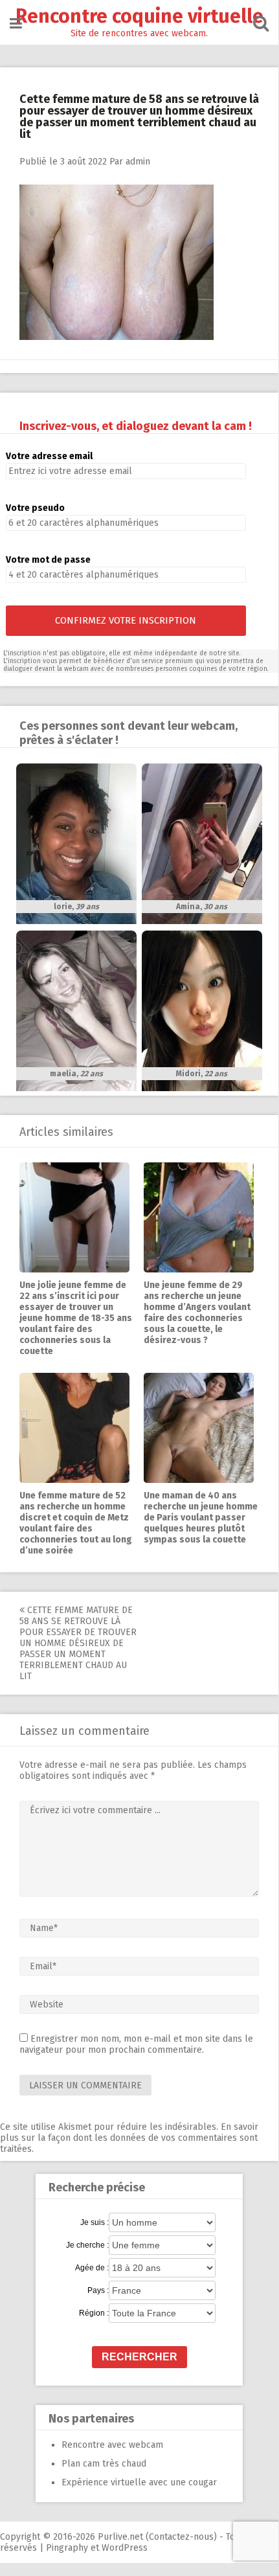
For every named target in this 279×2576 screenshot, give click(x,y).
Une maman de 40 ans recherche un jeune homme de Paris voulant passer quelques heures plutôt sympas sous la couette (201, 1518)
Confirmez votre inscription (126, 620)
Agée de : (92, 2268)
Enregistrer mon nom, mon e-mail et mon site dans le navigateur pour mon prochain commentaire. (136, 2044)
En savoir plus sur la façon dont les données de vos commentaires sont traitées (129, 2138)
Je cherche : (87, 2245)
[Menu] (16, 24)
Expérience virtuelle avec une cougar (139, 2482)
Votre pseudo (35, 508)
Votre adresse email (49, 456)
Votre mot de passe (48, 560)
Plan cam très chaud (104, 2464)
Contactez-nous (181, 2537)
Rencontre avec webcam (112, 2445)
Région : (94, 2313)
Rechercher (139, 2357)
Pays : (98, 2290)
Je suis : (95, 2222)
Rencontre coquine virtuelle (139, 16)
